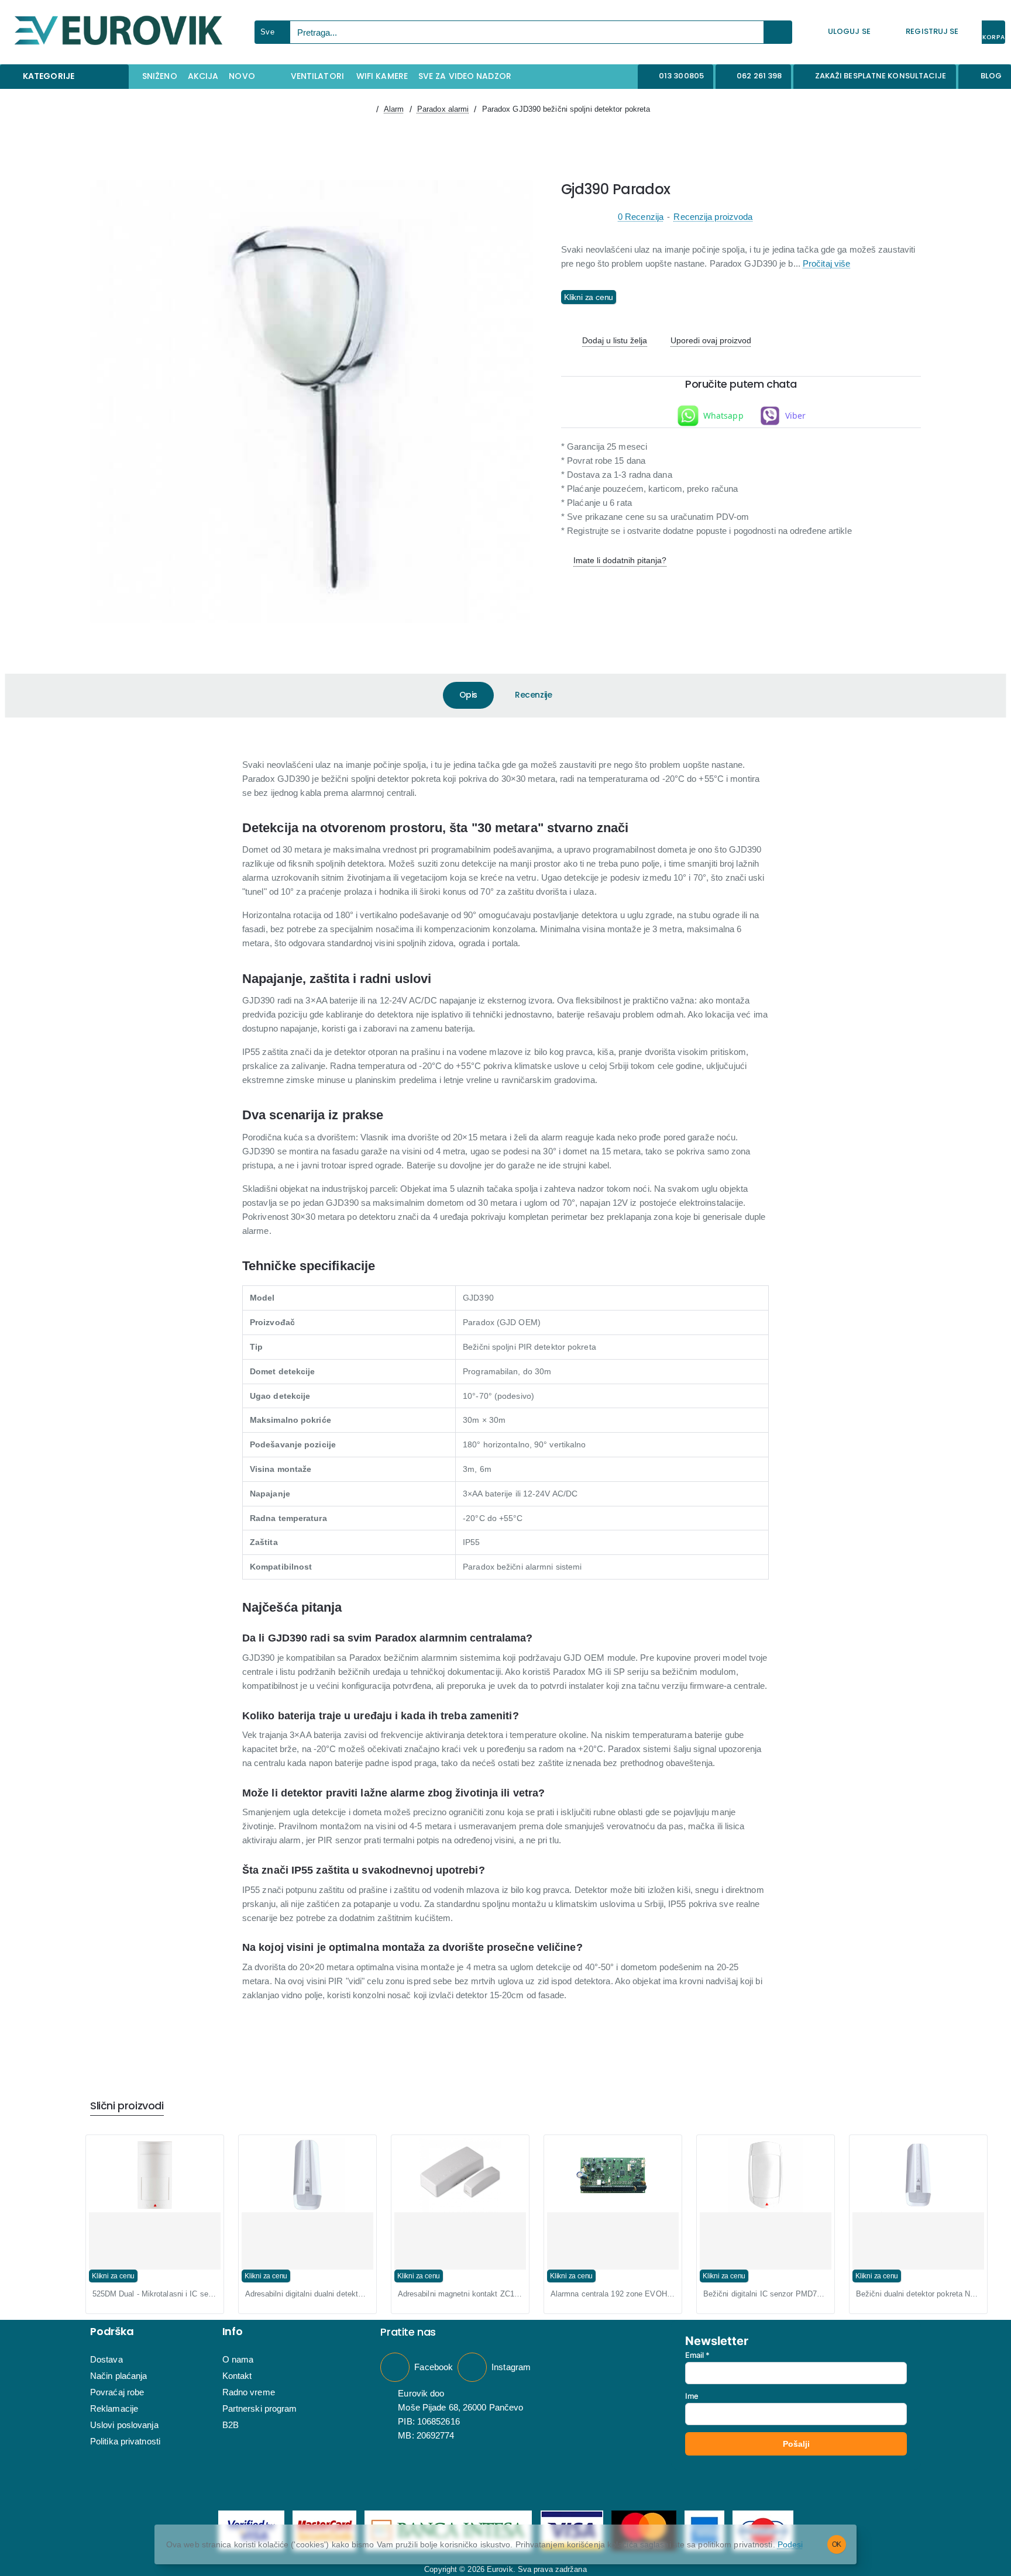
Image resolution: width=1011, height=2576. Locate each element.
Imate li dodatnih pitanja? (620, 560)
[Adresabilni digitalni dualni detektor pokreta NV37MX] (307, 2175)
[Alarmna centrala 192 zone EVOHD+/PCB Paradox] (613, 2175)
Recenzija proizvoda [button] (713, 217)
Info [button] (233, 2332)
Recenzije (533, 695)
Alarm (394, 109)
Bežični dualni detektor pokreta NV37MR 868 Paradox (918, 2294)
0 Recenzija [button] (641, 217)
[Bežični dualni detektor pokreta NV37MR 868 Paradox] (918, 2175)
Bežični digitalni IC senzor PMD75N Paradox (766, 2294)
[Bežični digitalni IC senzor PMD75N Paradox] (766, 2175)
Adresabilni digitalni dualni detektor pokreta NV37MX (307, 2294)
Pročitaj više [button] (826, 264)
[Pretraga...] (778, 32)
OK (837, 2544)
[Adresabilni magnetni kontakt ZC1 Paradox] (460, 2175)
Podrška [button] (112, 2332)
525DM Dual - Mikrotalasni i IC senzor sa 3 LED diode (155, 2294)
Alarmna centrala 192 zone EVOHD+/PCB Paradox (613, 2294)
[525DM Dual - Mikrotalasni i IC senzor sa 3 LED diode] (155, 2175)
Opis (468, 695)
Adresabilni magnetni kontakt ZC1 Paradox (460, 2294)
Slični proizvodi (127, 2106)
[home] (366, 109)
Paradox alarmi (443, 109)
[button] (609, 341)
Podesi (790, 2544)
